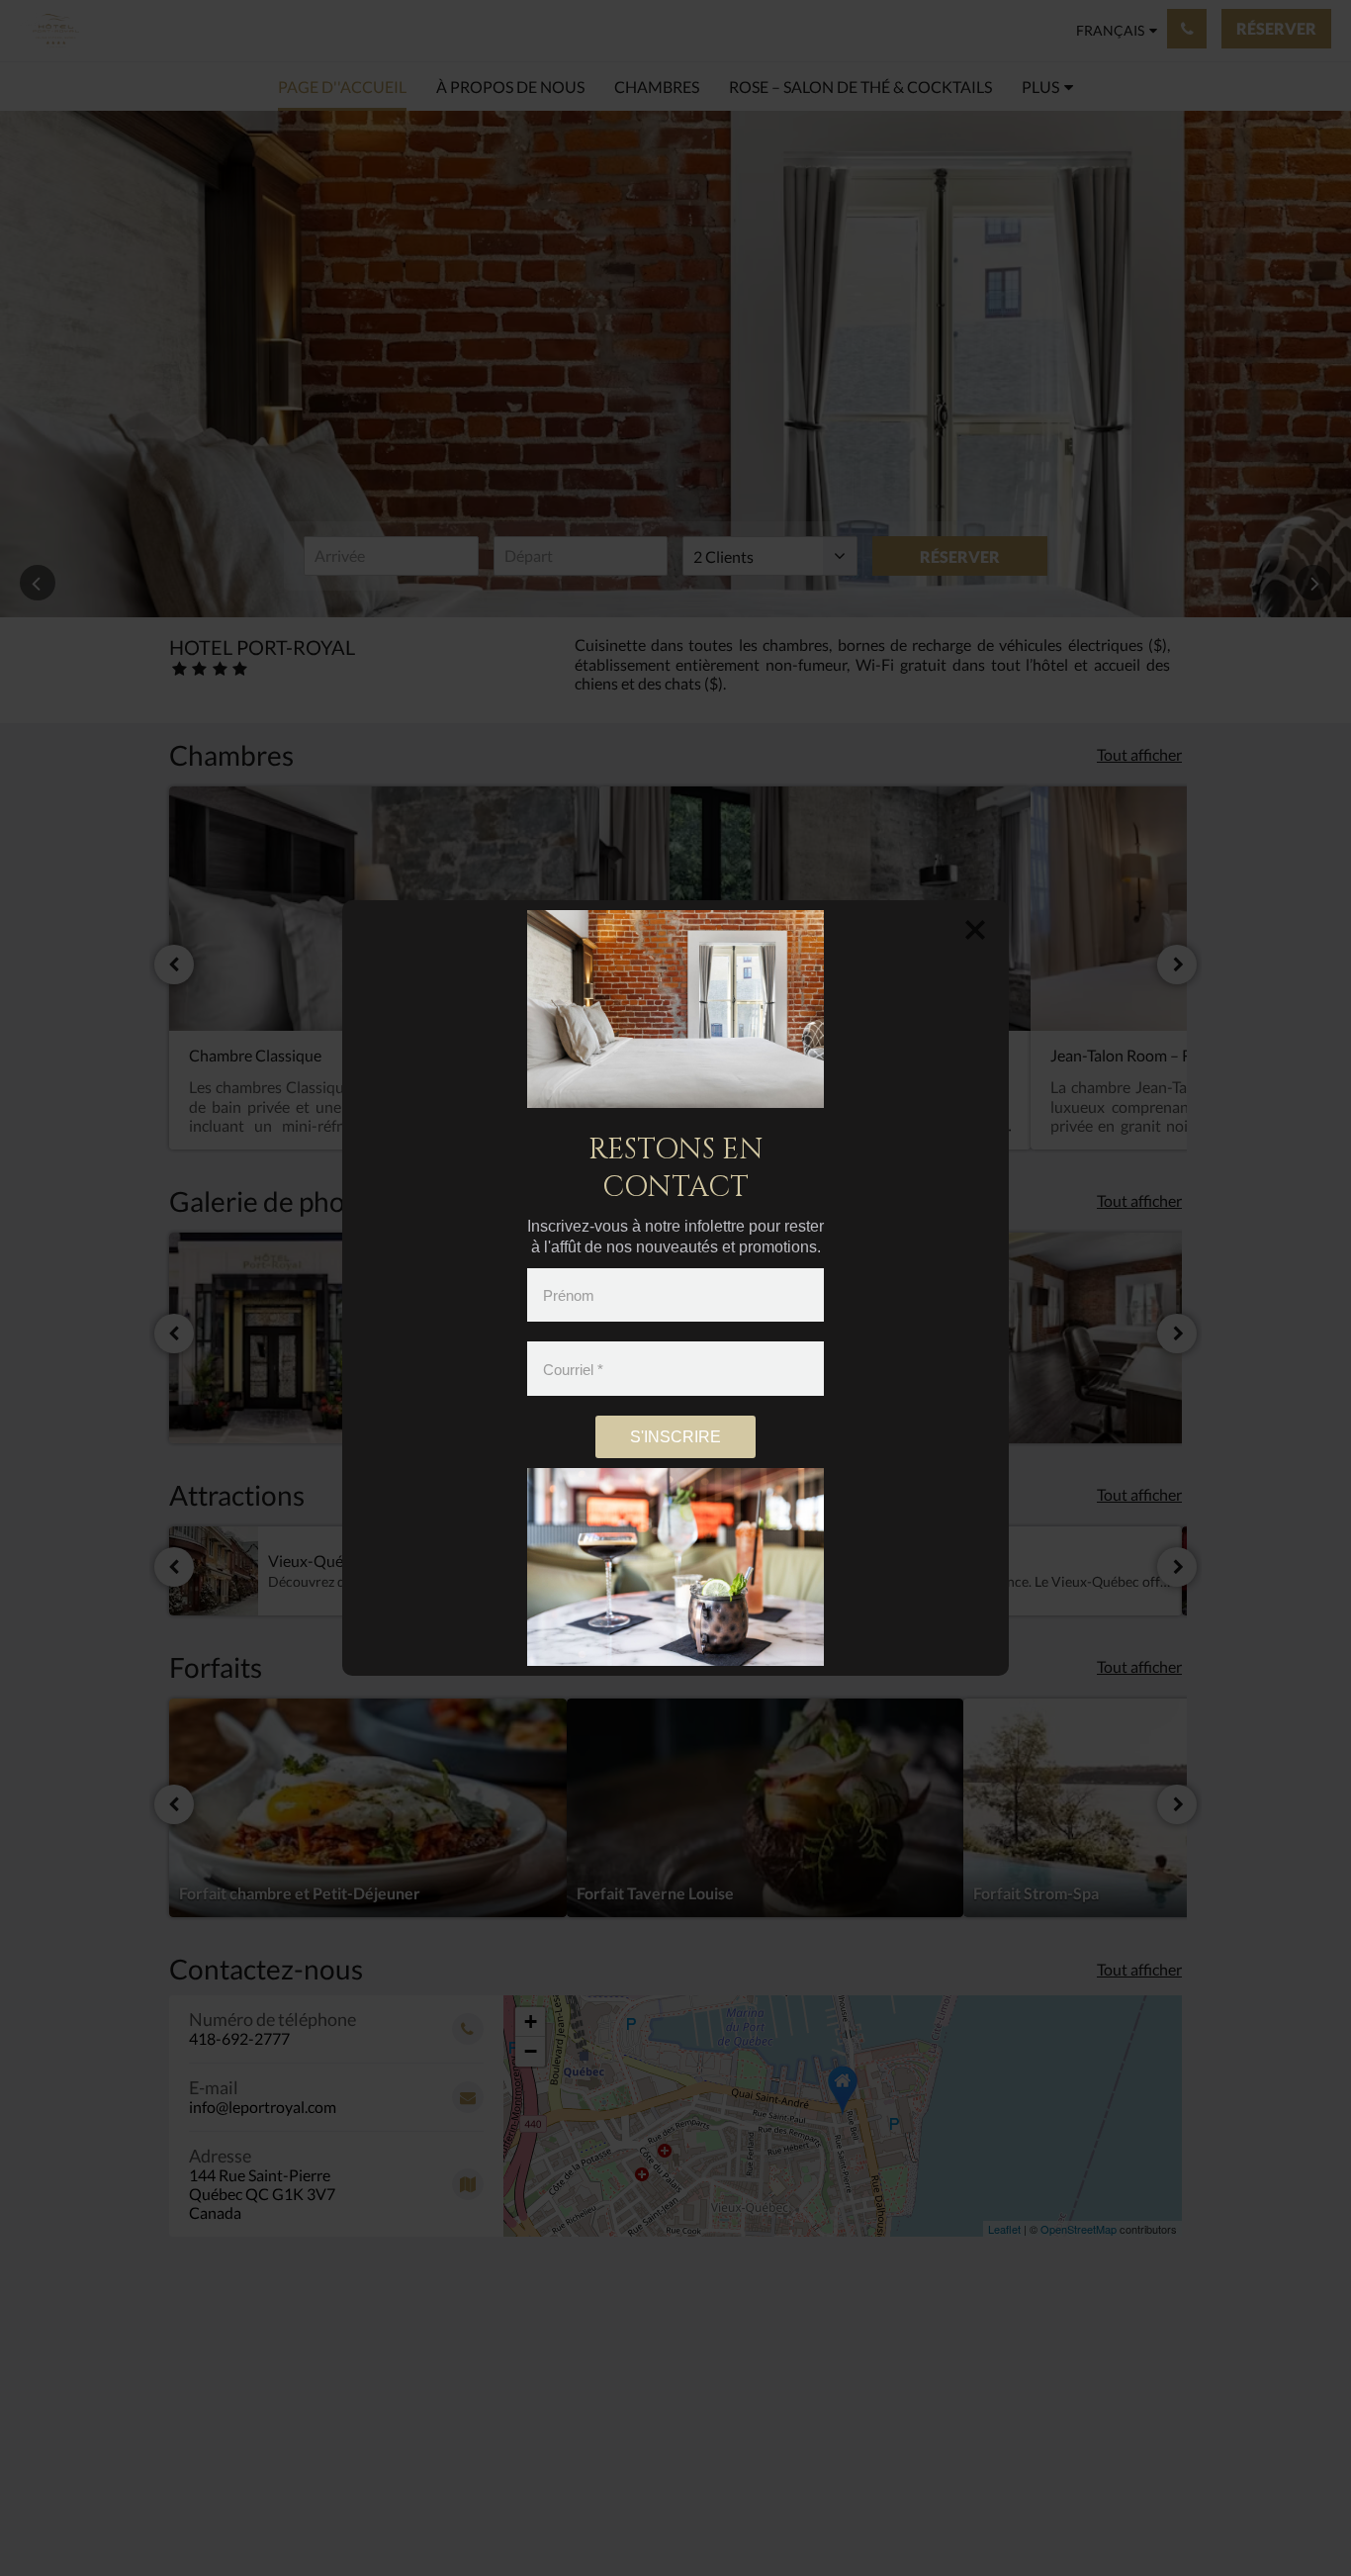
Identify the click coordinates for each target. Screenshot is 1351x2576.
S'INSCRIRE (675, 1437)
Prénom (569, 1295)
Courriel (573, 1369)
